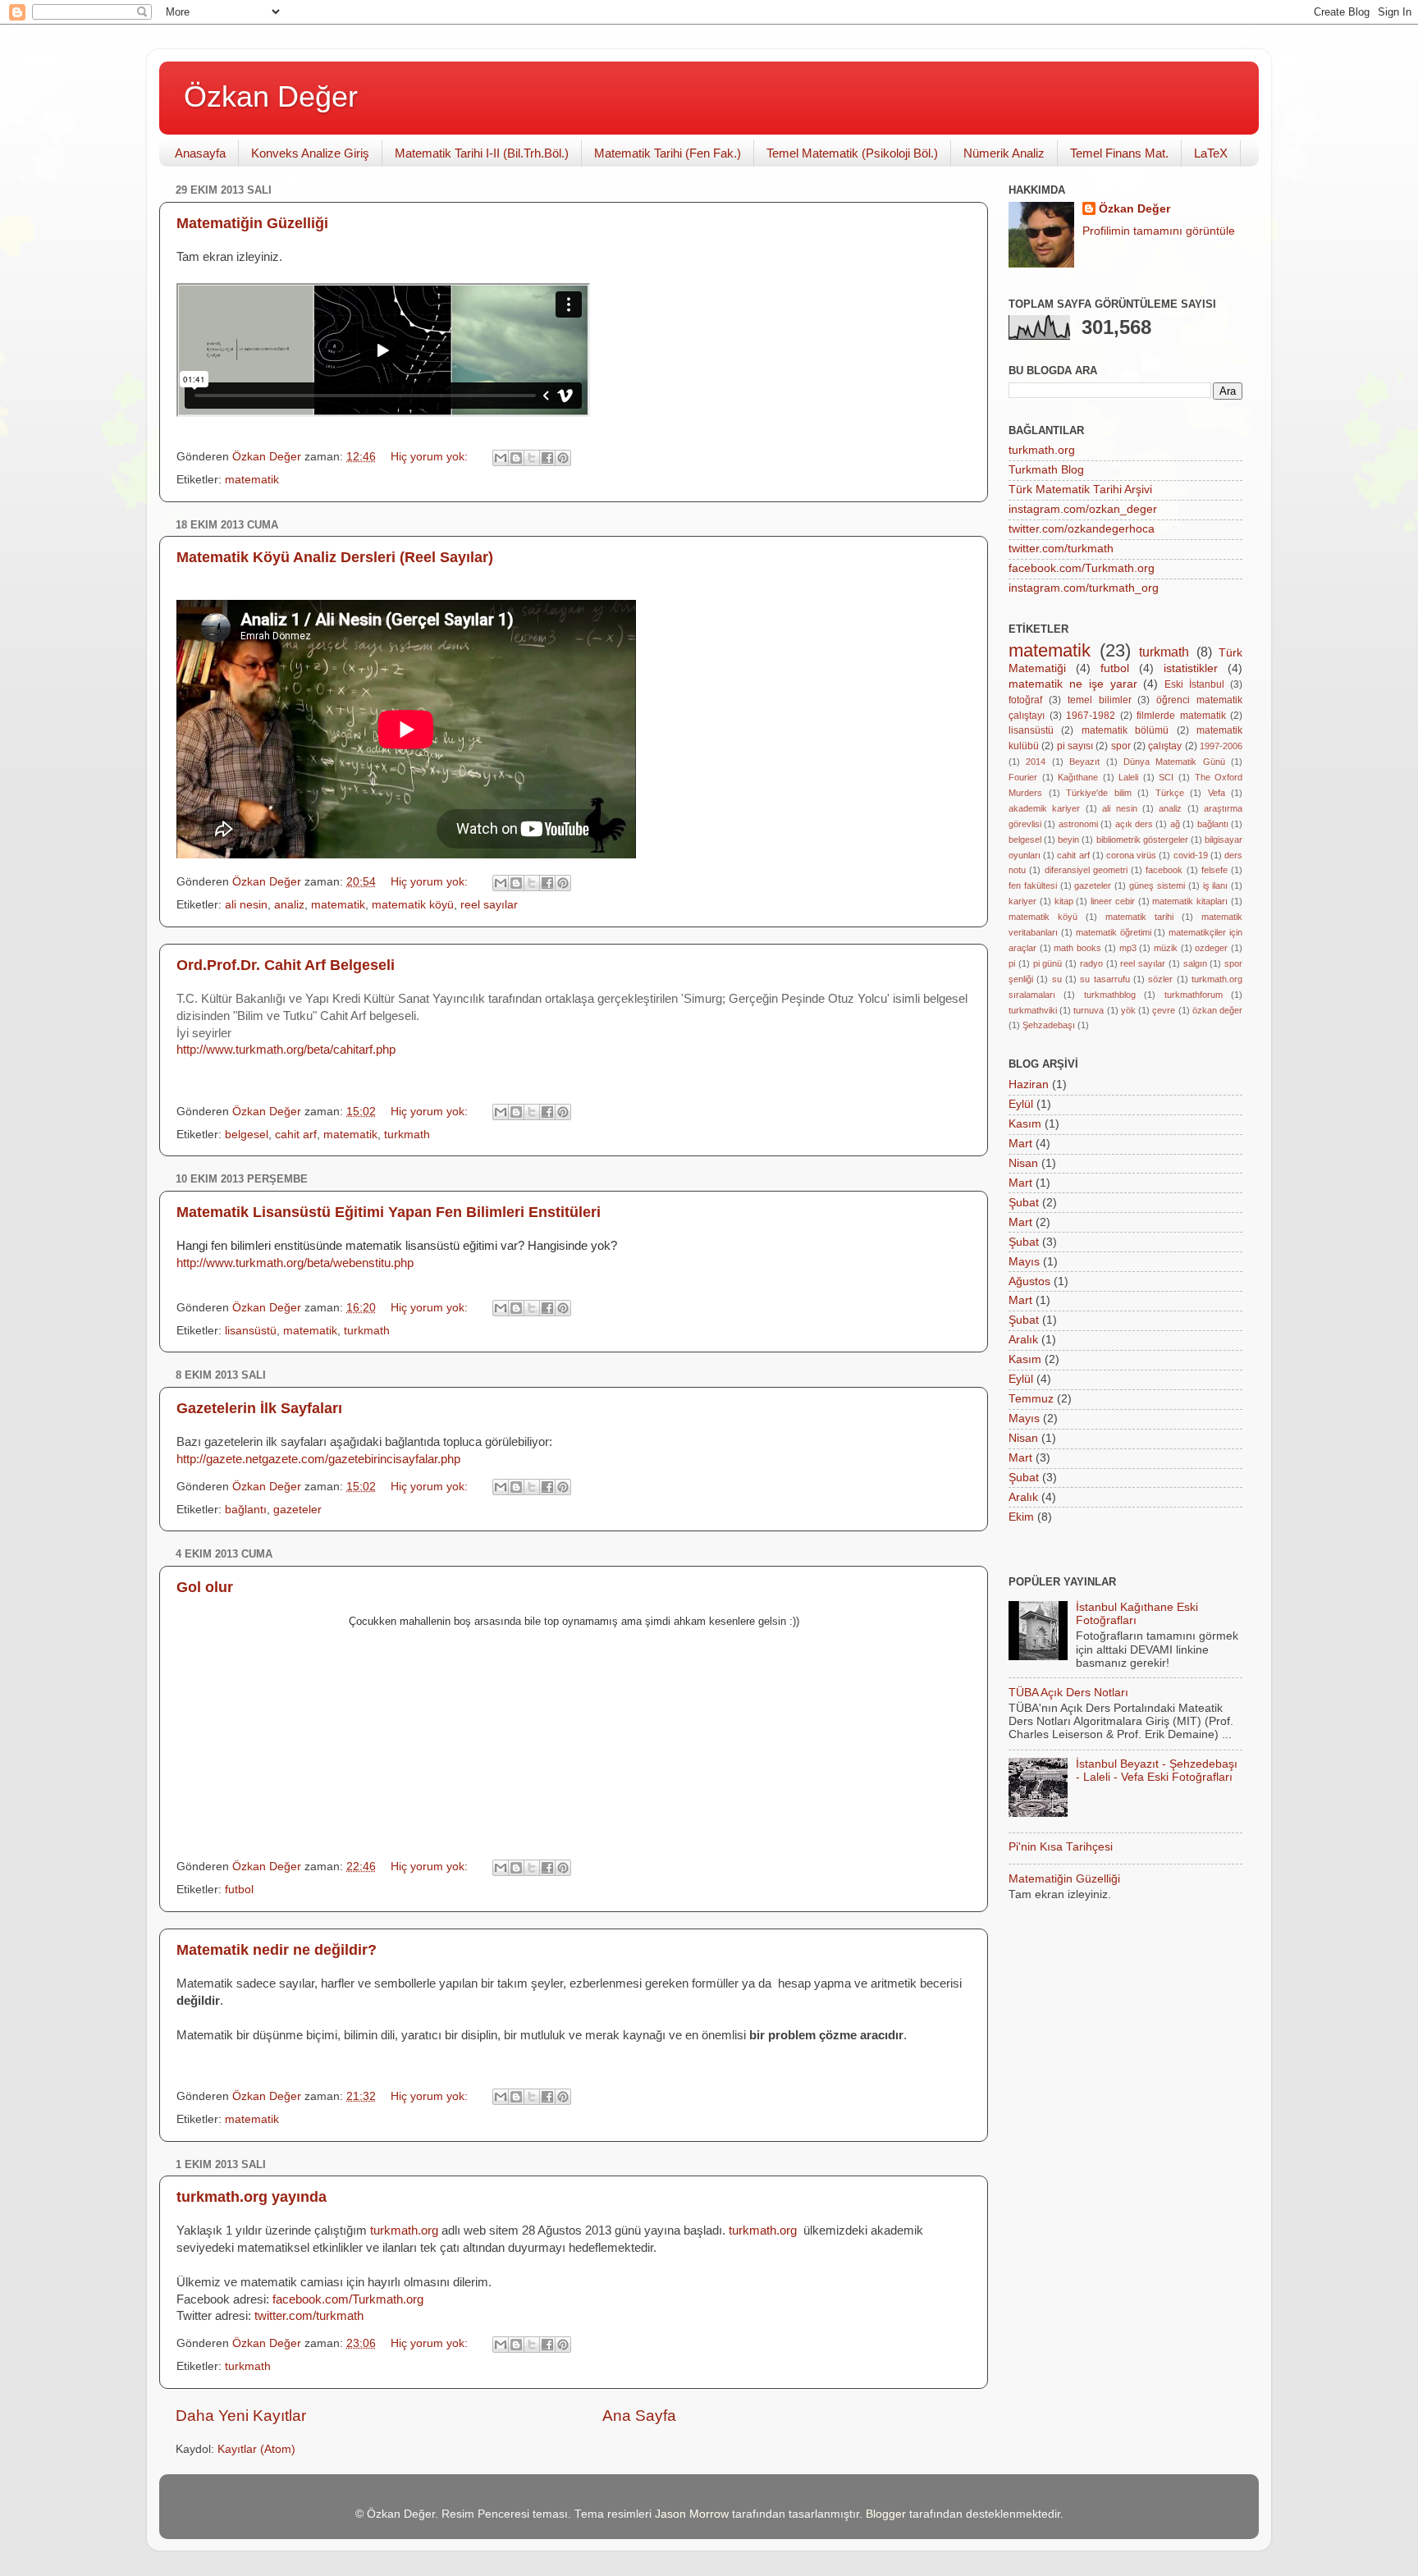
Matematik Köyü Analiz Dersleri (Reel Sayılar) (335, 557)
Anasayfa (200, 153)
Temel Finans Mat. (1119, 153)
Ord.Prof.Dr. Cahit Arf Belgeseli (286, 965)
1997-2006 (1221, 746)
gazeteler (297, 1510)
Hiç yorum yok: (431, 457)
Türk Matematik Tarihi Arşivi (1080, 490)
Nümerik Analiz (1004, 153)
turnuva (1089, 1010)
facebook (1164, 870)
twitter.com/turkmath (309, 2316)
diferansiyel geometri (1086, 870)
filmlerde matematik (1181, 716)
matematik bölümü (1125, 730)
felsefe (1214, 870)
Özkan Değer (271, 96)
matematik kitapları (1190, 901)
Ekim (1021, 1517)
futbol (239, 1890)
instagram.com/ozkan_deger (1083, 509)
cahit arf (296, 1135)
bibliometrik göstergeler (1142, 840)
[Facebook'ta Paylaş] (547, 458)
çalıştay (1165, 746)
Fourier (1023, 777)
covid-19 (1191, 855)
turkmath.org (1042, 450)
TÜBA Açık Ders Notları (1068, 1693)
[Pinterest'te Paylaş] (563, 458)
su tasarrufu (1105, 979)
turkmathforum (1194, 995)
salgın (1195, 963)
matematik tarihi (1139, 917)
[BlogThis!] (516, 458)
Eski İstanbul (1194, 684)
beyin (1068, 840)
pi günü (1048, 963)
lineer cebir (1113, 901)
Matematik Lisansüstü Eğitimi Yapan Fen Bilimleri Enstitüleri (389, 1212)
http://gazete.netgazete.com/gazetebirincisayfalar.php (318, 1459)
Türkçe (1170, 793)
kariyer (1022, 901)
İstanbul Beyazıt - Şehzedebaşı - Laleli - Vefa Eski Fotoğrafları (1157, 1771)
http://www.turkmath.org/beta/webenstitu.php (295, 1263)
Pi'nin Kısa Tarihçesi (1061, 1847)
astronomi (1078, 824)
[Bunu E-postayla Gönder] (501, 458)
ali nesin (246, 905)
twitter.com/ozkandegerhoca (1082, 529)
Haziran (1029, 1084)
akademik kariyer (1044, 808)
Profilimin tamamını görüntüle (1159, 231)
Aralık (1023, 1340)
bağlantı (246, 1510)
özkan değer (1217, 1010)
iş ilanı (1216, 885)
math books (1077, 948)
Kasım (1025, 1124)
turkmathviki (1033, 1010)
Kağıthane (1078, 777)
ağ (1175, 824)
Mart (1020, 1144)
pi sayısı (1075, 746)
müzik (1166, 948)
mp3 (1128, 948)
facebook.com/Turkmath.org (348, 2299)
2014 (1036, 762)
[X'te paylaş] (532, 458)
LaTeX (1211, 153)
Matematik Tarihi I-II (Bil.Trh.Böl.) (482, 153)
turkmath (407, 1135)
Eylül (1021, 1104)
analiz (289, 905)
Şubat (1024, 1203)
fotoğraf (1025, 700)
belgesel (247, 1135)
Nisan (1023, 1163)
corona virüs (1131, 855)
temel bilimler (1100, 700)
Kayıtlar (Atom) (256, 2449)
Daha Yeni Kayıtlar (241, 2416)
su (1057, 979)
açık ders (1134, 824)
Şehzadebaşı (1049, 1025)
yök (1128, 1010)
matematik (252, 480)
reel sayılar (489, 905)
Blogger (886, 2514)
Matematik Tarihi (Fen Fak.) (668, 153)
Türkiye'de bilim (1099, 793)
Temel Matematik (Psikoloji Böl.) (852, 153)
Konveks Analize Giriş (310, 153)
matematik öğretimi (1114, 932)
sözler (1160, 979)
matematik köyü (413, 905)
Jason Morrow (692, 2514)
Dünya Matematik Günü (1174, 762)
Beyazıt (1084, 762)
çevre (1164, 1010)
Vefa (1217, 793)
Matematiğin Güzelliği (252, 223)
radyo (1091, 963)
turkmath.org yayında (252, 2197)
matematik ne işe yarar (1073, 684)
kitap (1064, 901)
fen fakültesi (1033, 885)
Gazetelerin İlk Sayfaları (259, 1408)
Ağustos (1029, 1281)
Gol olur (205, 1587)
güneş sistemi (1157, 885)
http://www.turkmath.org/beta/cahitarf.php (286, 1050)
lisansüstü (251, 1331)
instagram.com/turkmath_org (1084, 588)
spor (1121, 746)
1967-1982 (1091, 716)
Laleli (1128, 777)
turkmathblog (1110, 995)
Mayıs (1024, 1262)
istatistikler (1191, 668)
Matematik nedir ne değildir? (277, 1950)
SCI (1166, 777)
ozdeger (1211, 948)
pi (1012, 963)
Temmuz (1031, 1399)
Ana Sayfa (639, 2416)
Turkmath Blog (1046, 470)
